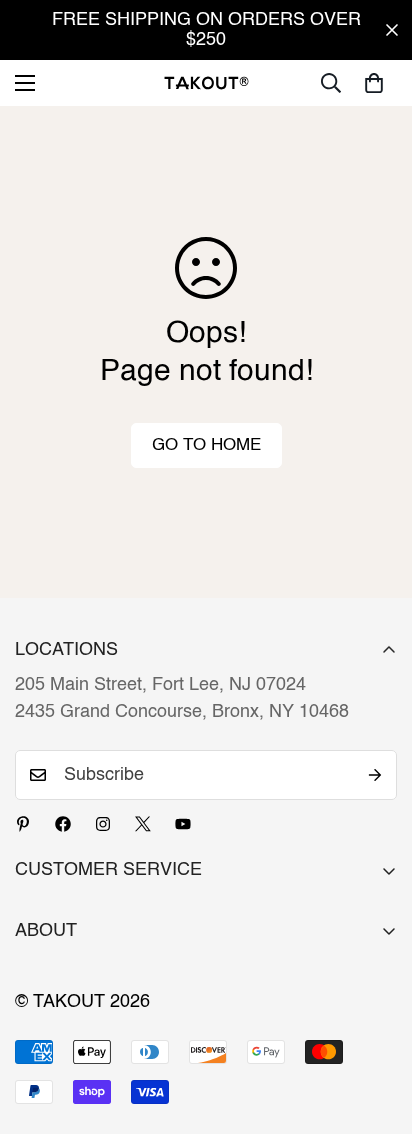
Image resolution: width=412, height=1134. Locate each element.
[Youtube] (183, 824)
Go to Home (206, 445)
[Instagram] (103, 824)
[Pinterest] (23, 824)
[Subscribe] (375, 775)
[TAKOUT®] (206, 82)
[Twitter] (143, 824)
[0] (374, 83)
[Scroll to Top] (376, 1028)
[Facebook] (63, 824)
